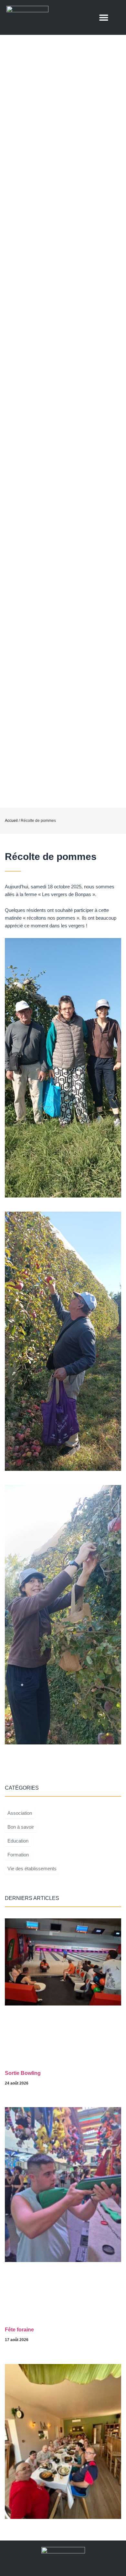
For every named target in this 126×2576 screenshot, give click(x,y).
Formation (18, 1855)
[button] (104, 18)
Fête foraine (19, 2330)
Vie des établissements (32, 1869)
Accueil (11, 821)
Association (20, 1813)
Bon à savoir (21, 1827)
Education (18, 1841)
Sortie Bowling (23, 2073)
